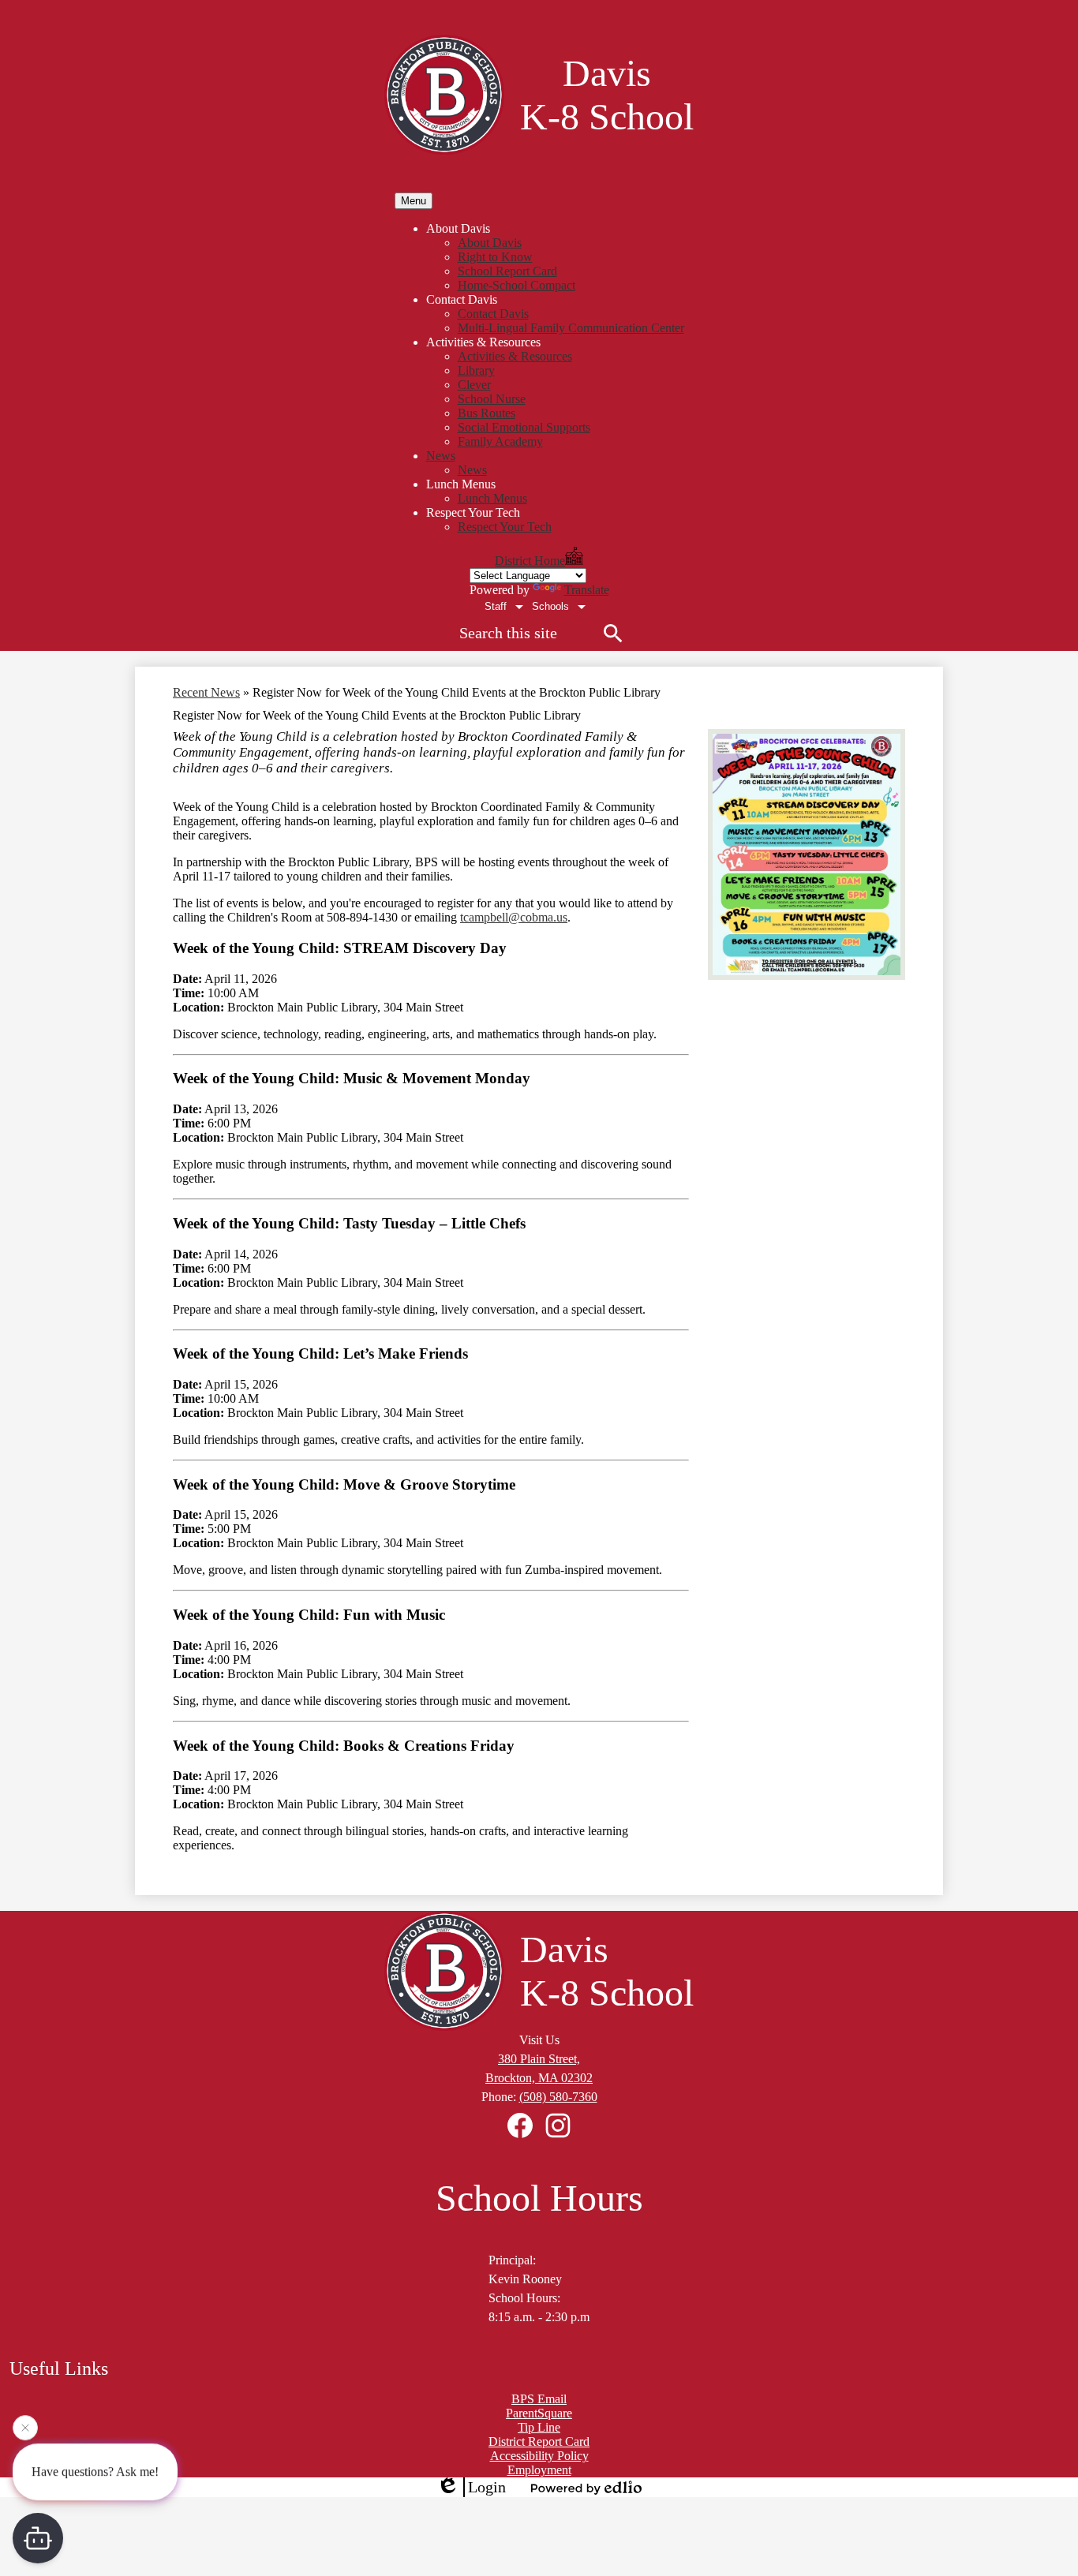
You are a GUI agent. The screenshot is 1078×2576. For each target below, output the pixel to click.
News (472, 470)
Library (476, 370)
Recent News (206, 692)
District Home (530, 561)
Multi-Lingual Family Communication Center (571, 328)
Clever (474, 385)
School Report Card (507, 271)
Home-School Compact (517, 285)
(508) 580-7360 (558, 2097)
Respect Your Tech (505, 527)
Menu (414, 201)
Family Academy (500, 441)
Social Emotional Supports (524, 427)
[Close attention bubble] (25, 2432)
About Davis (490, 243)
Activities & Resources (515, 356)
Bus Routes (487, 413)
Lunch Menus (492, 498)
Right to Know (495, 257)
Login (487, 2487)
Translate (587, 590)
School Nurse (492, 399)
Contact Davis (493, 314)
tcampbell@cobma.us (514, 917)
